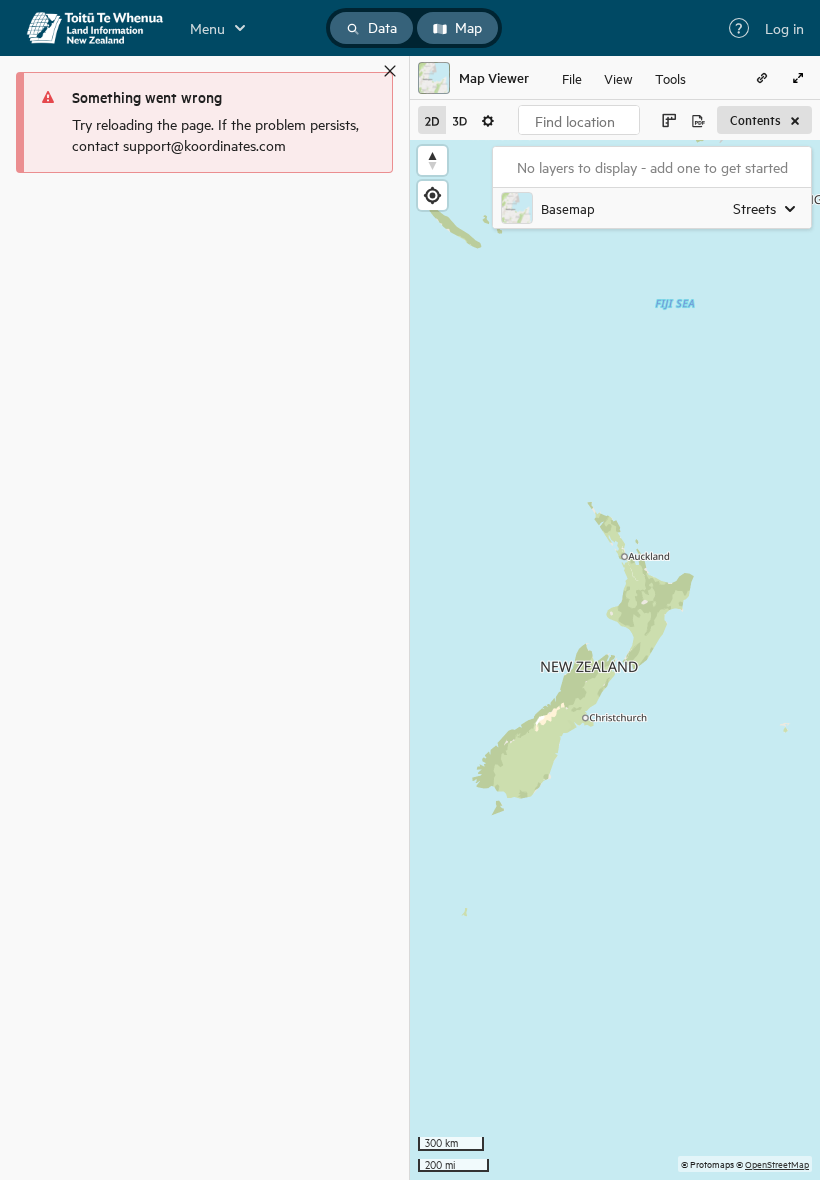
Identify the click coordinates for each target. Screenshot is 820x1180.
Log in (784, 28)
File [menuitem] (572, 77)
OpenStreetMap (777, 1163)
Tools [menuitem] (670, 77)
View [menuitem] (618, 77)
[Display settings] (488, 120)
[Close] (390, 71)
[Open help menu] (739, 28)
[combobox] (579, 120)
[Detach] (361, 71)
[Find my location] (432, 195)
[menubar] (624, 78)
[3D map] (460, 120)
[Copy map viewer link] (762, 78)
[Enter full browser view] (798, 78)
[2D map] (432, 120)
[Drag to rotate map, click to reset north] (432, 160)
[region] (615, 660)
